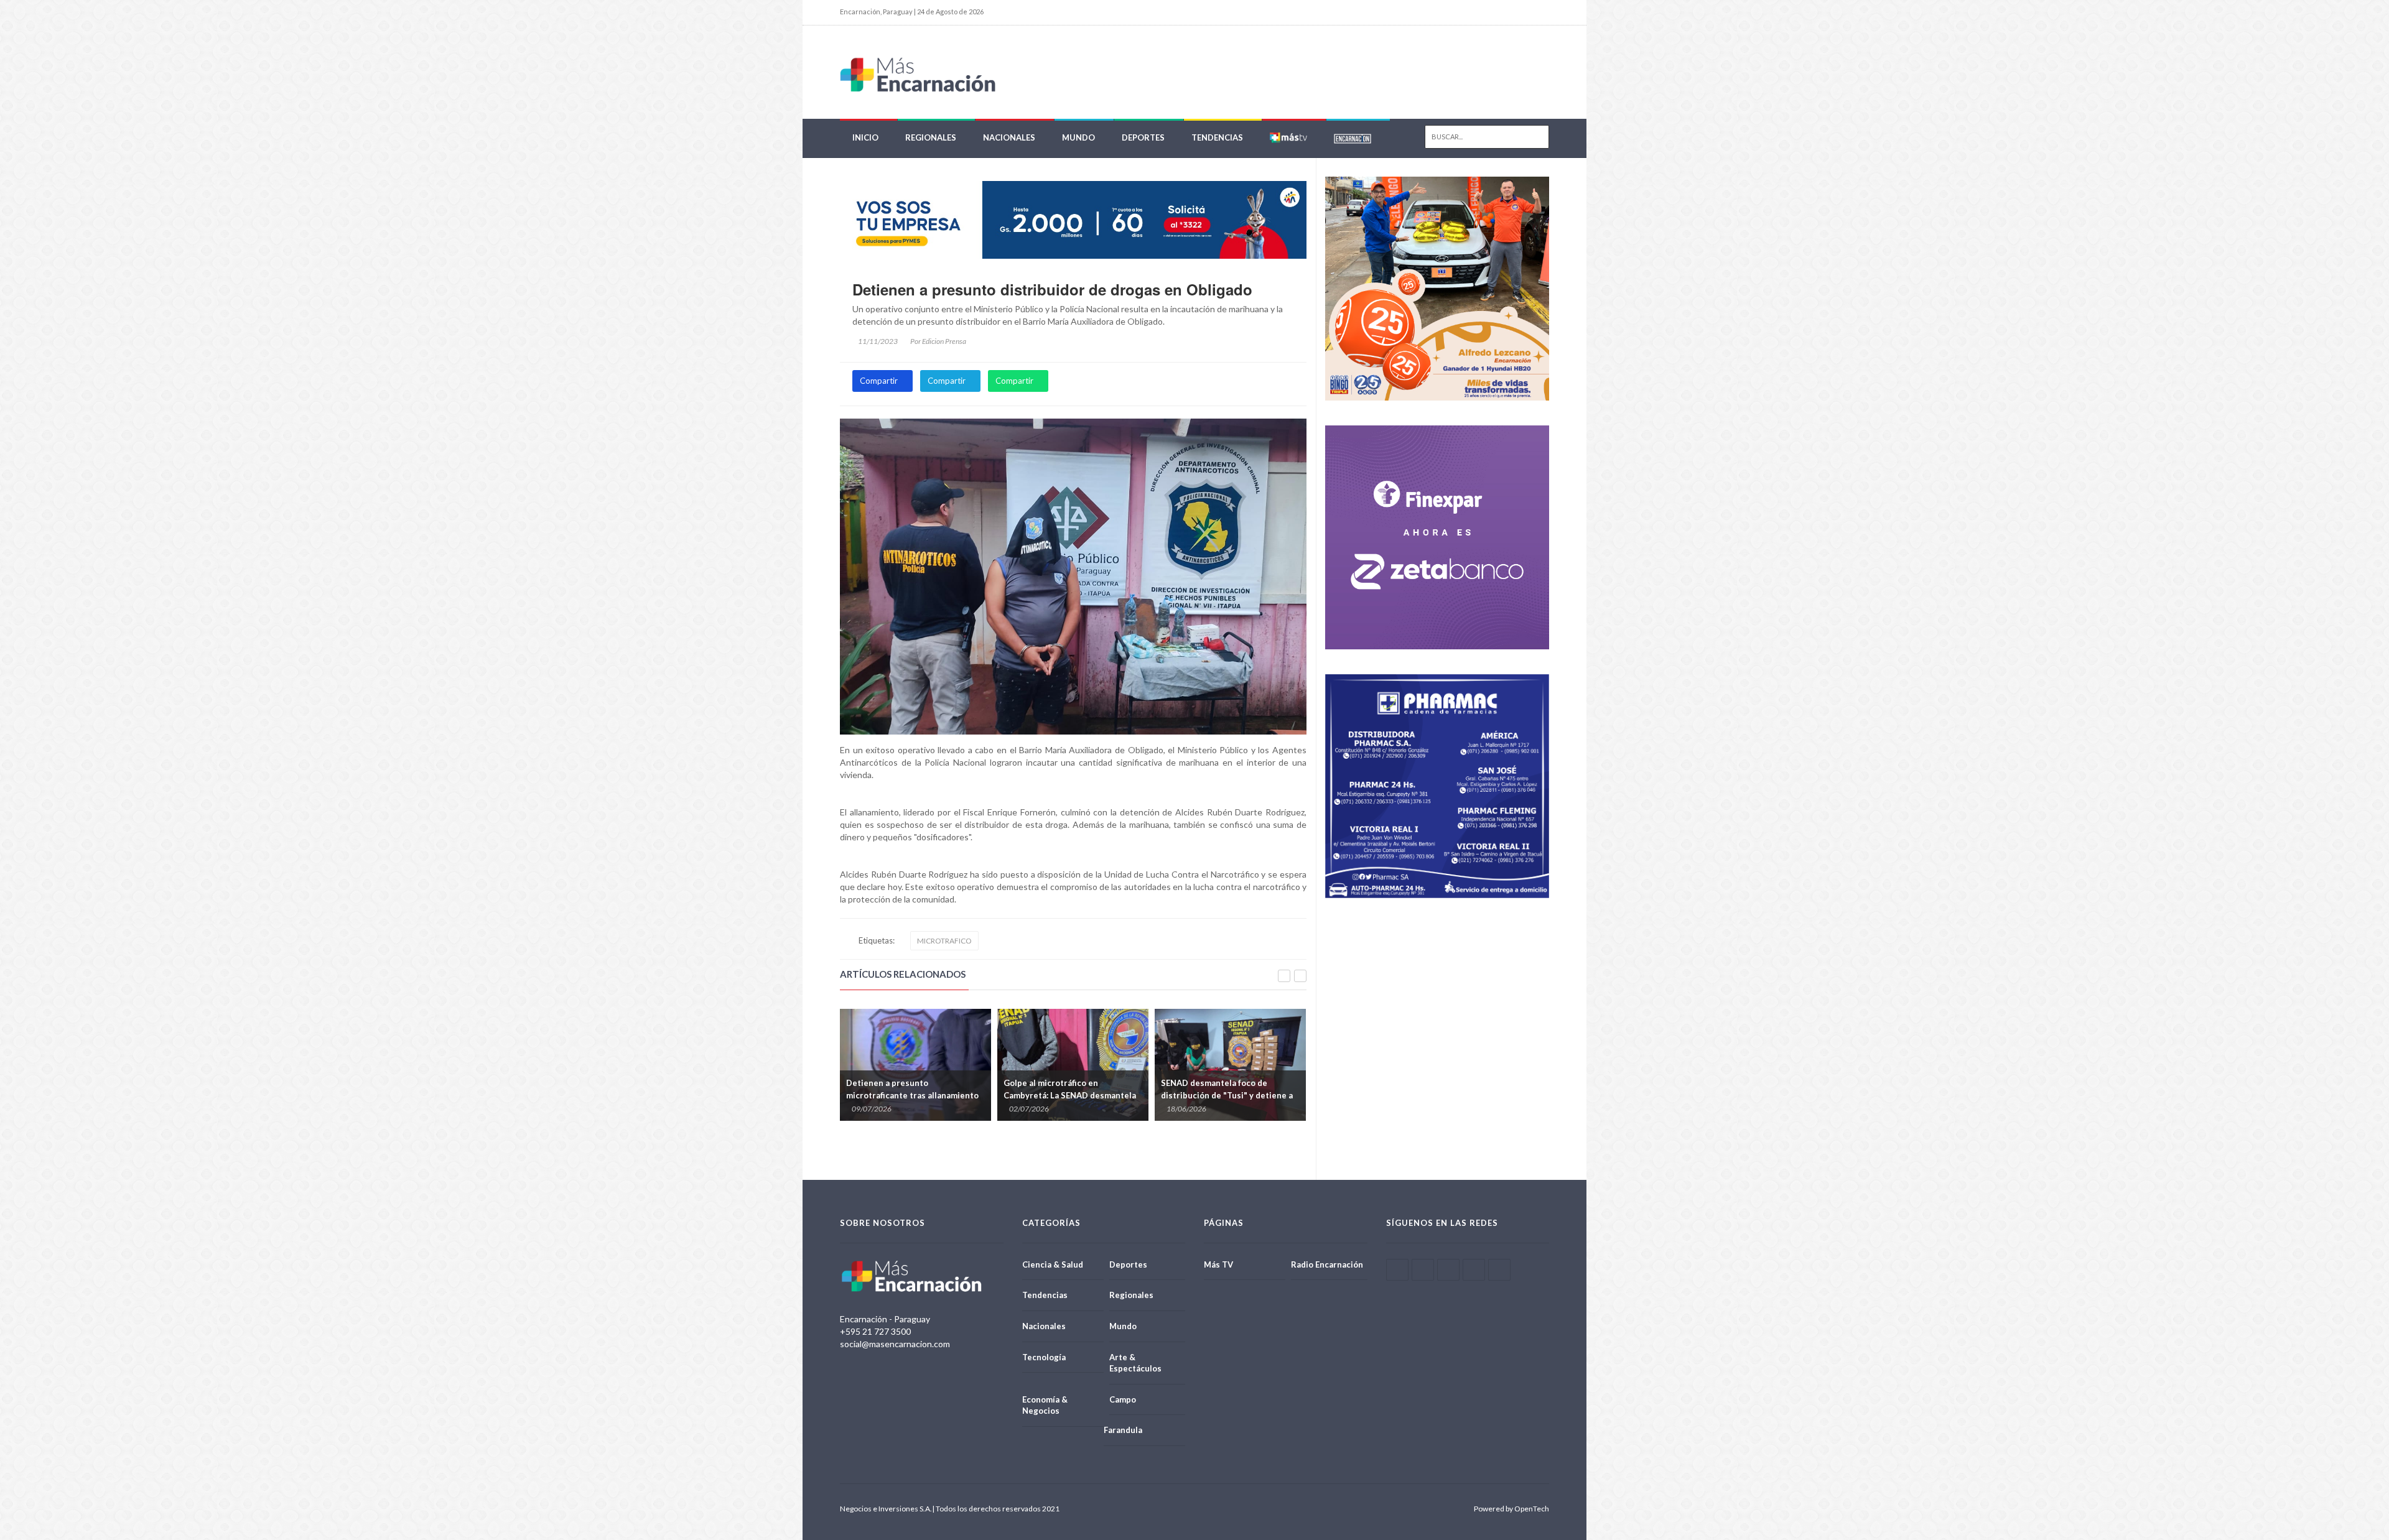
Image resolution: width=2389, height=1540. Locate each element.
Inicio (865, 137)
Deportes (1143, 137)
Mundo (1078, 137)
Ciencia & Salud (1053, 1264)
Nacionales (1009, 137)
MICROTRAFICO (944, 941)
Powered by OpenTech (1511, 1509)
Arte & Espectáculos (1135, 1363)
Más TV (1218, 1264)
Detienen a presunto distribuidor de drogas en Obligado (1052, 289)
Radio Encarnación (1327, 1264)
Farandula (1123, 1430)
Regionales (931, 137)
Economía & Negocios (1045, 1405)
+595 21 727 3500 (875, 1331)
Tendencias (1217, 137)
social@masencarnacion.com (895, 1344)
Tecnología (1044, 1357)
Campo (1123, 1399)
